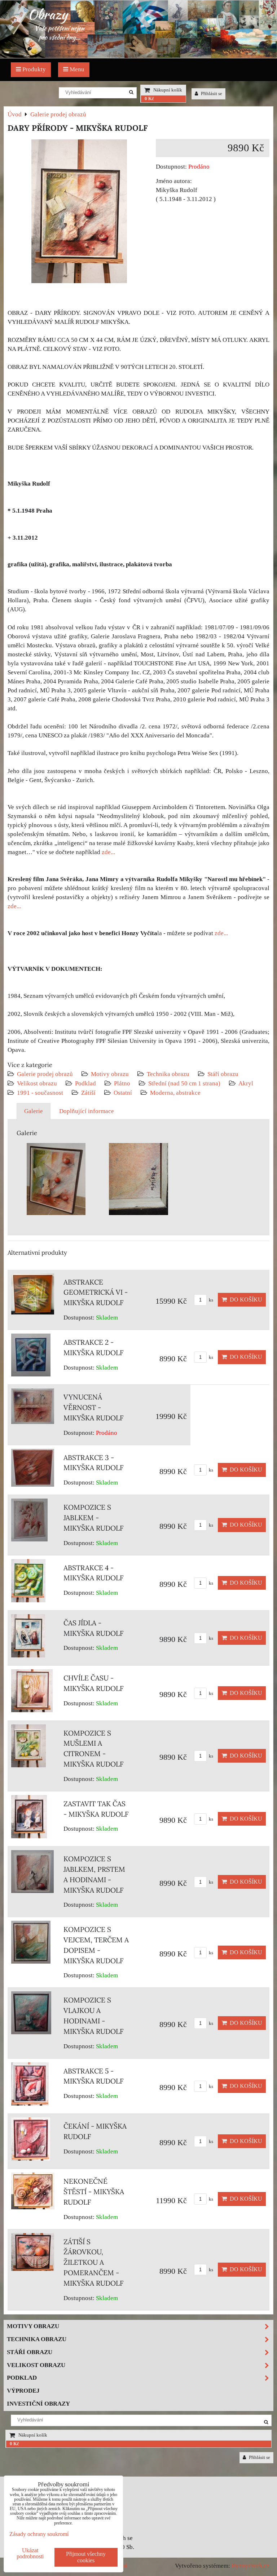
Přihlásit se (211, 94)
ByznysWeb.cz (250, 2566)
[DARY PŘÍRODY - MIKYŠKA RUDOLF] (79, 213)
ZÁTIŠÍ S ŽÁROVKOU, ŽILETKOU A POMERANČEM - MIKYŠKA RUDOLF (94, 2262)
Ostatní (123, 1093)
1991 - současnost (40, 1093)
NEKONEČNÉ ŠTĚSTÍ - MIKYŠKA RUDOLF (94, 2192)
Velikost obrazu (37, 1083)
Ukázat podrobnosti (30, 2553)
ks (210, 1300)
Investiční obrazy (38, 2404)
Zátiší (88, 1093)
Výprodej (23, 2391)
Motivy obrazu (110, 1074)
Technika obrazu (168, 1074)
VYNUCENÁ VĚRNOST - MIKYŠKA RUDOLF (94, 1407)
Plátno (122, 1083)
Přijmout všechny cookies (86, 2557)
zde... (108, 852)
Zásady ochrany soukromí (39, 2534)
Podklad (85, 1083)
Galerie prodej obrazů (45, 1074)
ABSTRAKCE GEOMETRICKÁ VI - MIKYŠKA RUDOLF (96, 1293)
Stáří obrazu (223, 1074)
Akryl (246, 1083)
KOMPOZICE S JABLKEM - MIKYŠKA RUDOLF (94, 1518)
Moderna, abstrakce (175, 1093)
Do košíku (245, 1300)
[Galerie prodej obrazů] (138, 56)
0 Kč (149, 99)
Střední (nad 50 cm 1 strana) (184, 1083)
